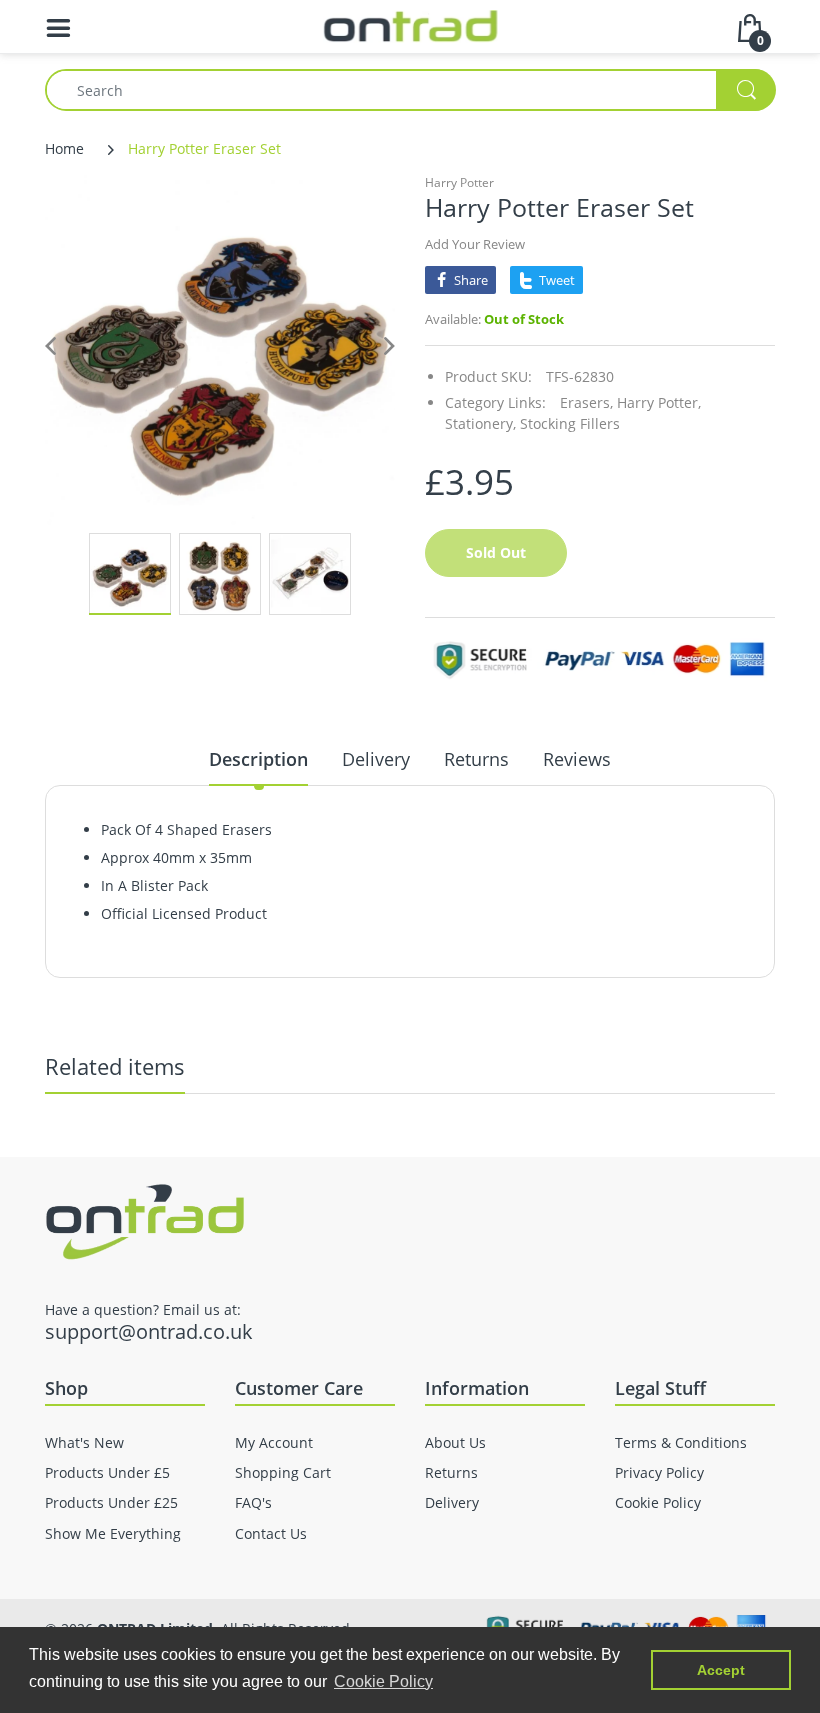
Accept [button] (721, 1670)
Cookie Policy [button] (383, 1681)
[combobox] (410, 90)
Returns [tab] (476, 759)
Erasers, (586, 402)
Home (64, 148)
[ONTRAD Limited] (410, 24)
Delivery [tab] (376, 759)
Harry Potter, (659, 402)
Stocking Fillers (570, 423)
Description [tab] (258, 759)
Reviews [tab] (577, 759)
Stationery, (480, 423)
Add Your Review (475, 244)
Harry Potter (459, 182)
